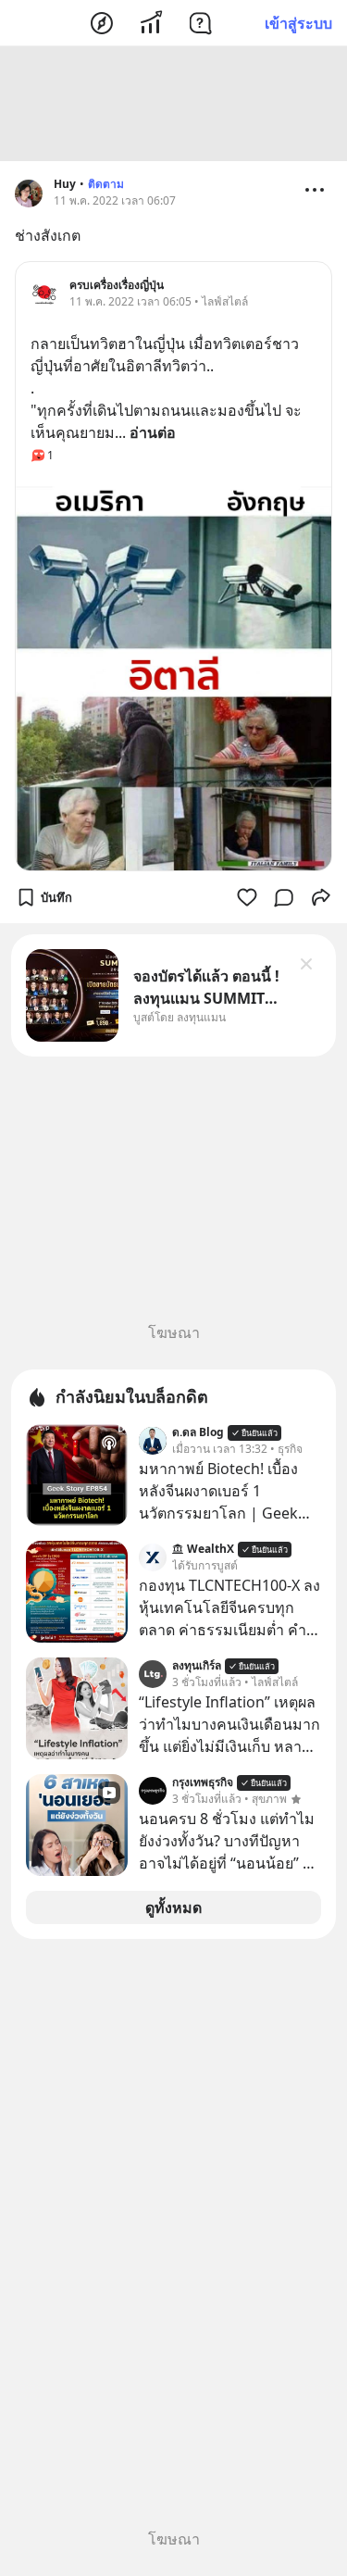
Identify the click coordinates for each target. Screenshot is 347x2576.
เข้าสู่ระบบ (298, 23)
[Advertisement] (174, 104)
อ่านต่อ (153, 432)
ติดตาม (106, 184)
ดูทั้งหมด (173, 1907)
